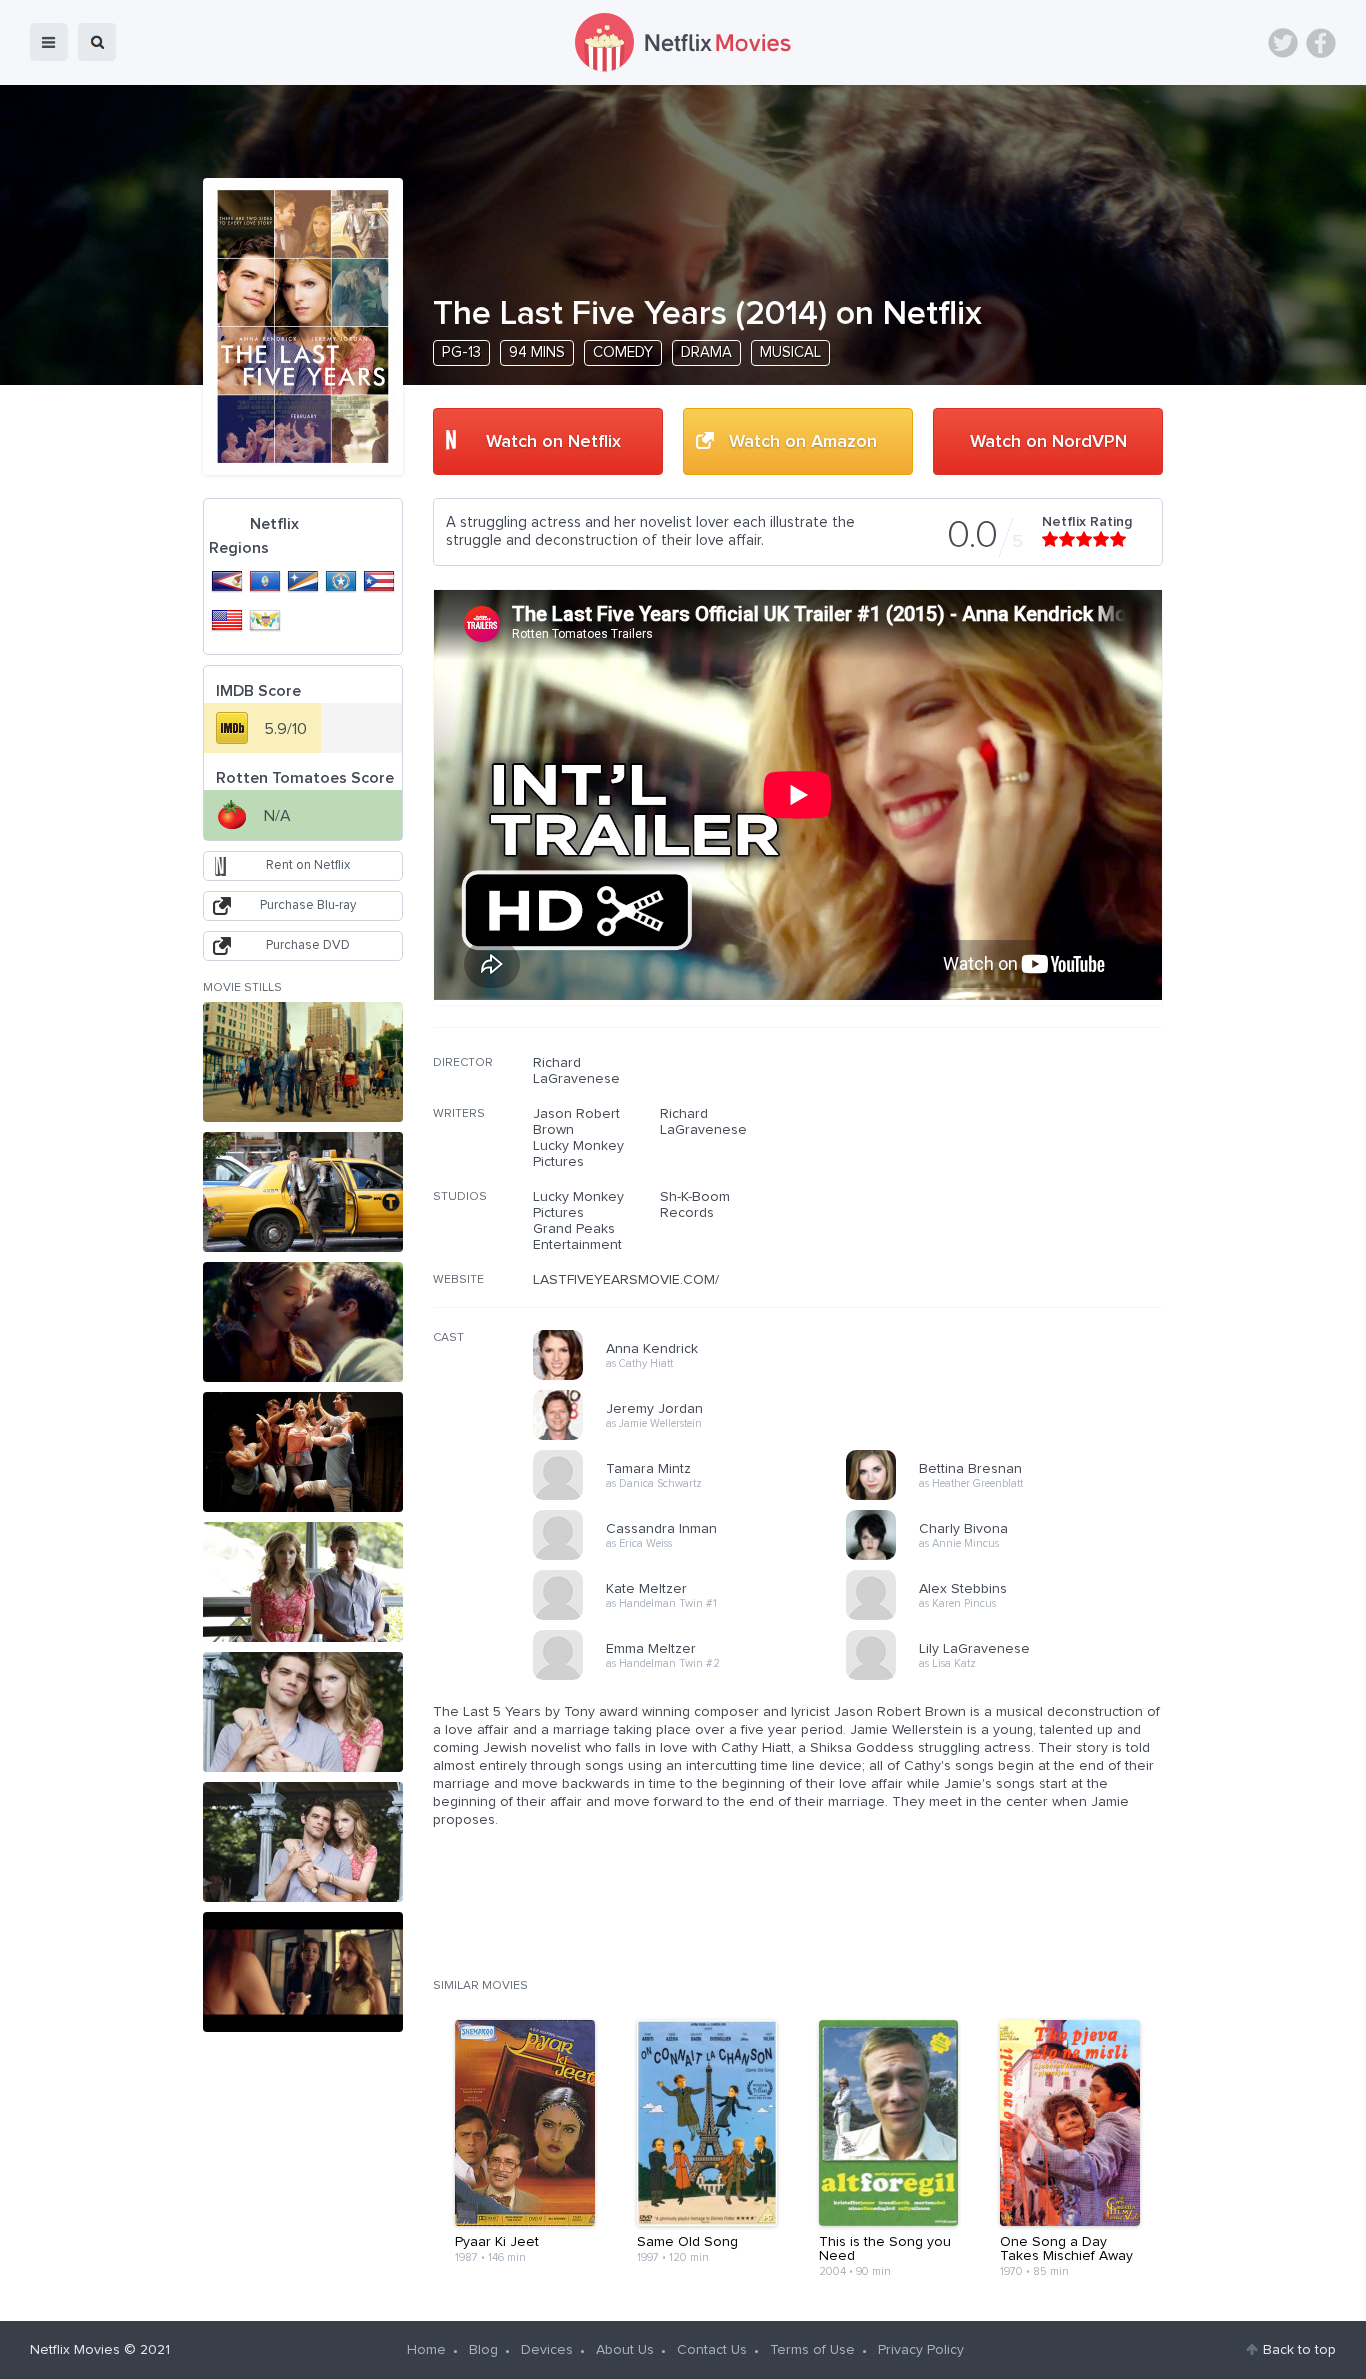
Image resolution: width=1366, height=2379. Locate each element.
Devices (547, 2350)
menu (49, 42)
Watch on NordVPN (1048, 442)
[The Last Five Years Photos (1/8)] (303, 1062)
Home (426, 2350)
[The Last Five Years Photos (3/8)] (303, 1322)
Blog (483, 2350)
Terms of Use (812, 2350)
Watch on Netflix (553, 442)
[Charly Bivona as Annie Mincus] (1009, 1557)
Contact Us (712, 2350)
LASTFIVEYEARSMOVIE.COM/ (626, 1280)
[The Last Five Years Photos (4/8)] (303, 1452)
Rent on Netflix (308, 865)
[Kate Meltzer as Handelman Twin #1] (696, 1617)
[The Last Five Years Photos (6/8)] (303, 1712)
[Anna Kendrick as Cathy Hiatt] (696, 1377)
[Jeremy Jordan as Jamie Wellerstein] (696, 1437)
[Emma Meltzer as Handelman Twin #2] (696, 1677)
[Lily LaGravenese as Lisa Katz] (1009, 1677)
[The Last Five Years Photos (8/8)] (303, 1972)
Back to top (1299, 2350)
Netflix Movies (75, 2350)
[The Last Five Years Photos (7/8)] (303, 1842)
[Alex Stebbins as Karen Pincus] (1009, 1617)
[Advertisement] (1013, 1183)
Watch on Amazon (803, 442)
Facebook (1321, 43)
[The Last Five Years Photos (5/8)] (303, 1582)
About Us (625, 2350)
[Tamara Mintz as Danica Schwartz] (696, 1497)
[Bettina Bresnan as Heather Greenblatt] (1009, 1497)
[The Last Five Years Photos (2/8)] (303, 1192)
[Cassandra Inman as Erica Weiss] (696, 1557)
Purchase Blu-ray (308, 905)
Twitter (1283, 43)
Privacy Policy (921, 2350)
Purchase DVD (308, 945)
